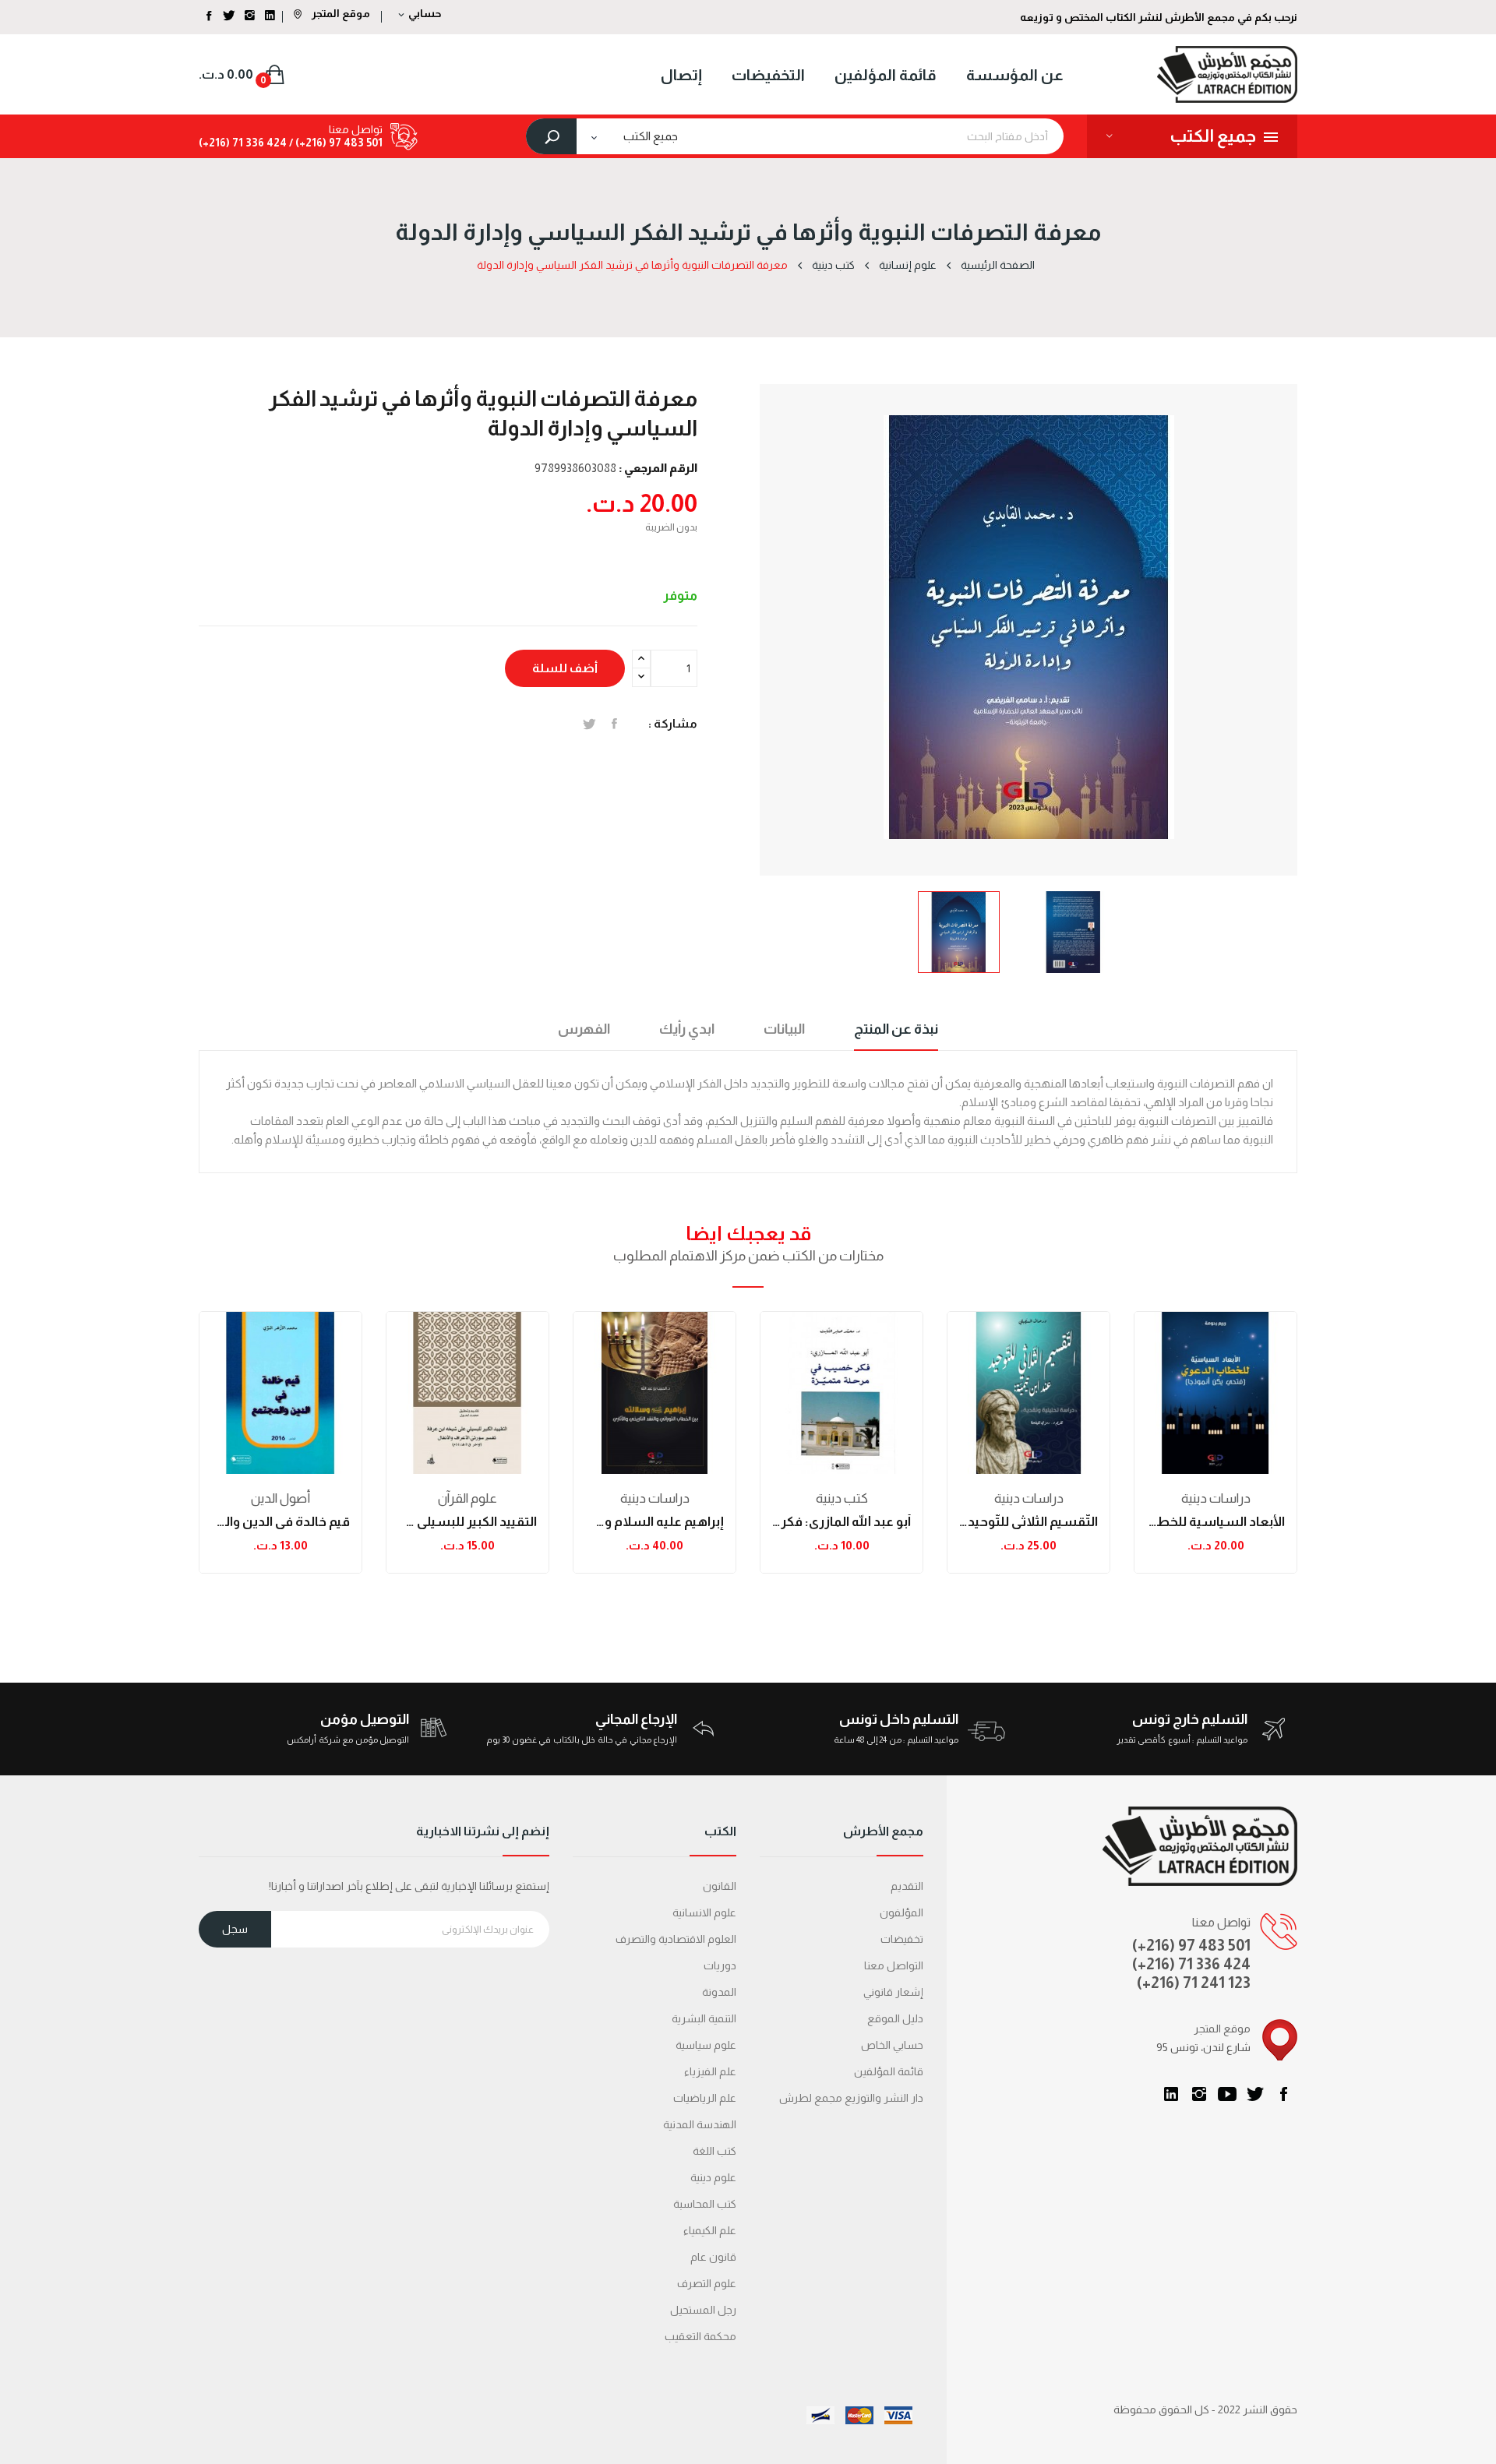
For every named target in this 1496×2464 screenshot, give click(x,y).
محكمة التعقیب (700, 2336)
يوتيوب (1227, 2094)
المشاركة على (614, 724)
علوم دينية (713, 2177)
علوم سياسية (706, 2045)
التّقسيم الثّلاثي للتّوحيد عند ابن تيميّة (1028, 1522)
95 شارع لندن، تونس (1203, 2047)
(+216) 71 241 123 (1194, 1983)
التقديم (907, 1886)
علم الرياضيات (705, 2098)
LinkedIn (1171, 2094)
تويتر (1255, 2094)
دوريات (720, 1965)
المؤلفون (901, 1912)
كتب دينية (842, 1498)
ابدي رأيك (687, 1029)
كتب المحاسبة (705, 2204)
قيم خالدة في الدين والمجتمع (280, 1522)
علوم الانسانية (704, 1912)
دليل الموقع (895, 2018)
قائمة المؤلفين (889, 2071)
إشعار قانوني (893, 1992)
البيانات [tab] (784, 1029)
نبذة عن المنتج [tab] (896, 1029)
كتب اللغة (714, 2151)
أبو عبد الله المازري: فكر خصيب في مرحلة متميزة (841, 1522)
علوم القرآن (467, 1498)
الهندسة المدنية (700, 2124)
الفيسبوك (1283, 2094)
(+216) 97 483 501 (1191, 1945)
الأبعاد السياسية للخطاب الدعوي (1215, 1522)
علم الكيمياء (710, 2230)
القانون (720, 1886)
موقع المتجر (340, 13)
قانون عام (713, 2257)
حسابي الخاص (892, 2045)
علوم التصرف (707, 2283)
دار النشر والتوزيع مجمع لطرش (851, 2098)
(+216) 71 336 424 (1191, 1964)
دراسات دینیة (655, 1498)
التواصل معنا (894, 1965)
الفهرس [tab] (584, 1029)
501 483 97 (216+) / (335, 143)
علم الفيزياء (710, 2071)
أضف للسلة (565, 668)
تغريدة (589, 724)
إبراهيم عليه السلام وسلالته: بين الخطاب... (654, 1522)
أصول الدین (280, 1498)
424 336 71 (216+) (243, 143)
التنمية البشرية (704, 2018)
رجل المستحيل (703, 2310)
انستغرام (1199, 2094)
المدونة (719, 1992)
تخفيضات (902, 1939)
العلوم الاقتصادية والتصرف (676, 1939)
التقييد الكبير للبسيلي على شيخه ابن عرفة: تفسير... (467, 1522)
